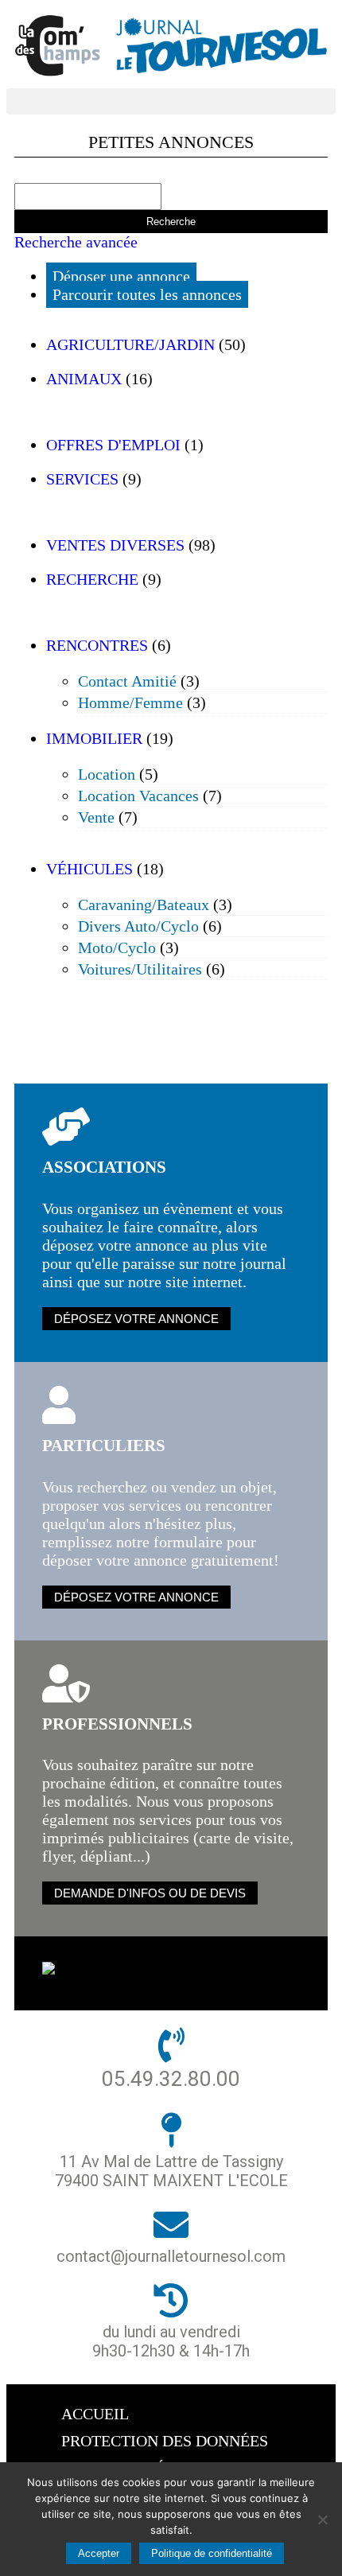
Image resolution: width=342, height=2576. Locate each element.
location (107, 774)
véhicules (89, 869)
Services (82, 479)
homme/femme (130, 702)
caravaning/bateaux (144, 905)
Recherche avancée (76, 242)
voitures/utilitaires (140, 969)
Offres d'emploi (113, 445)
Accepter (99, 2553)
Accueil (95, 2414)
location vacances (138, 796)
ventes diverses (115, 545)
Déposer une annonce (121, 276)
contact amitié (127, 681)
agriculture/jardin (130, 344)
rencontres (97, 645)
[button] (171, 101)
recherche (92, 579)
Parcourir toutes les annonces (147, 294)
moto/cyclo (117, 948)
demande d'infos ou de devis (150, 1893)
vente (96, 817)
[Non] (322, 2520)
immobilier (94, 738)
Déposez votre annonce (136, 1319)
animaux (84, 379)
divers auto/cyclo (138, 926)
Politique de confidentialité (212, 2553)
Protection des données (165, 2441)
